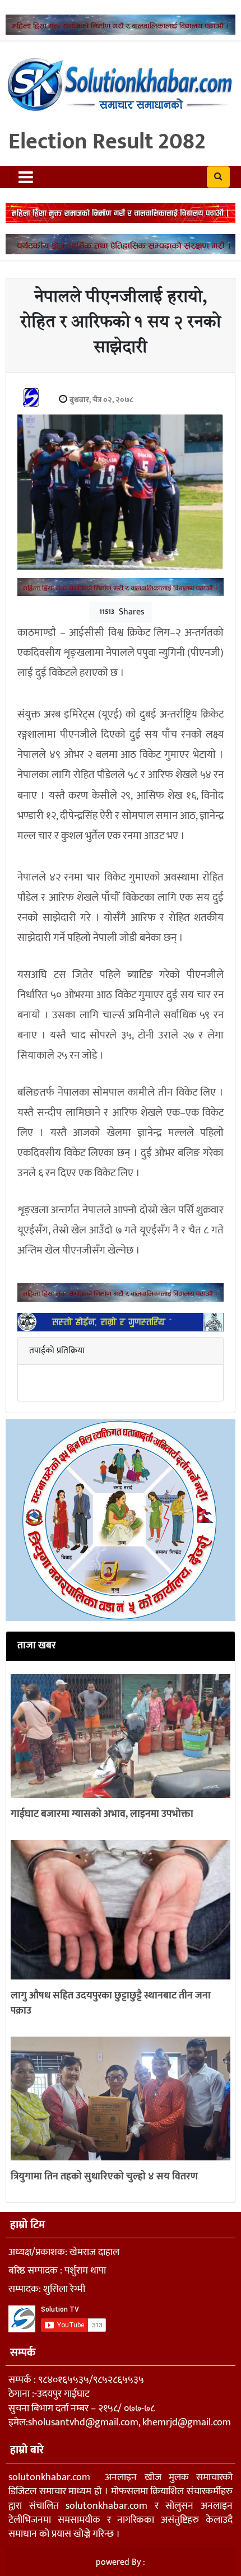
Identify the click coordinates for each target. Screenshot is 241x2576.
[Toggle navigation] (26, 177)
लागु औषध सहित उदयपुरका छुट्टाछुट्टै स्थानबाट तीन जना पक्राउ (111, 2003)
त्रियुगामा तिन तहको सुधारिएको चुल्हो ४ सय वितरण (104, 2177)
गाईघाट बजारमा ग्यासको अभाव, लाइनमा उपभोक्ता (102, 1814)
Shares (122, 612)
